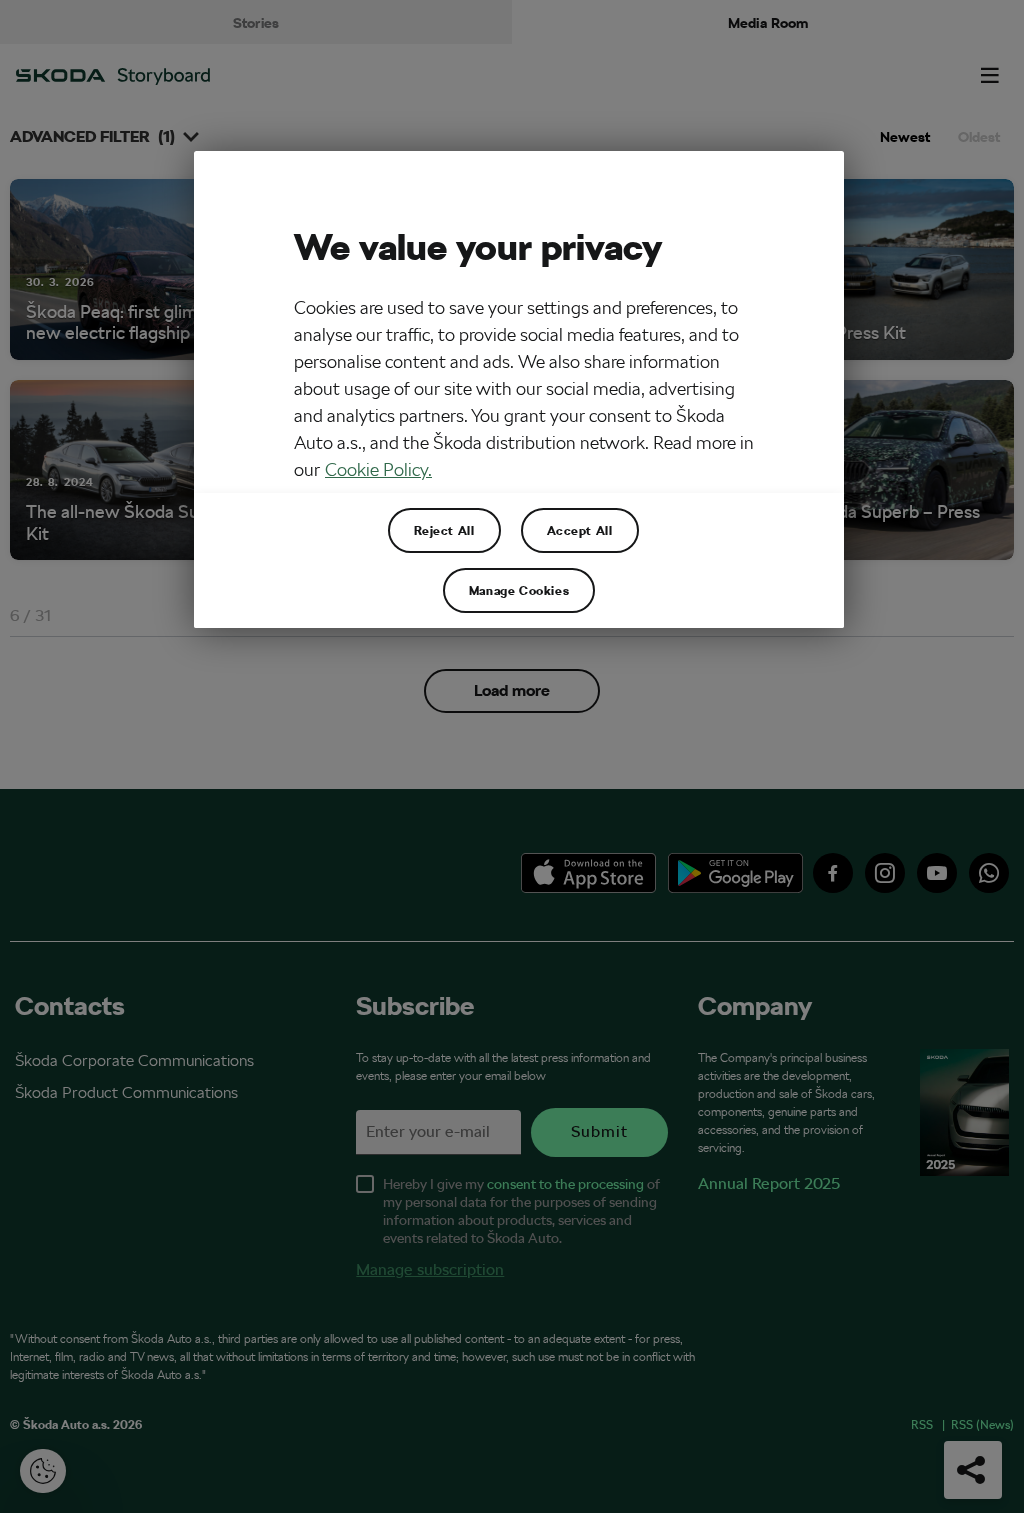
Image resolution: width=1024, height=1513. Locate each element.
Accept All (580, 530)
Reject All (444, 530)
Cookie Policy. (378, 469)
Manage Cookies (519, 590)
